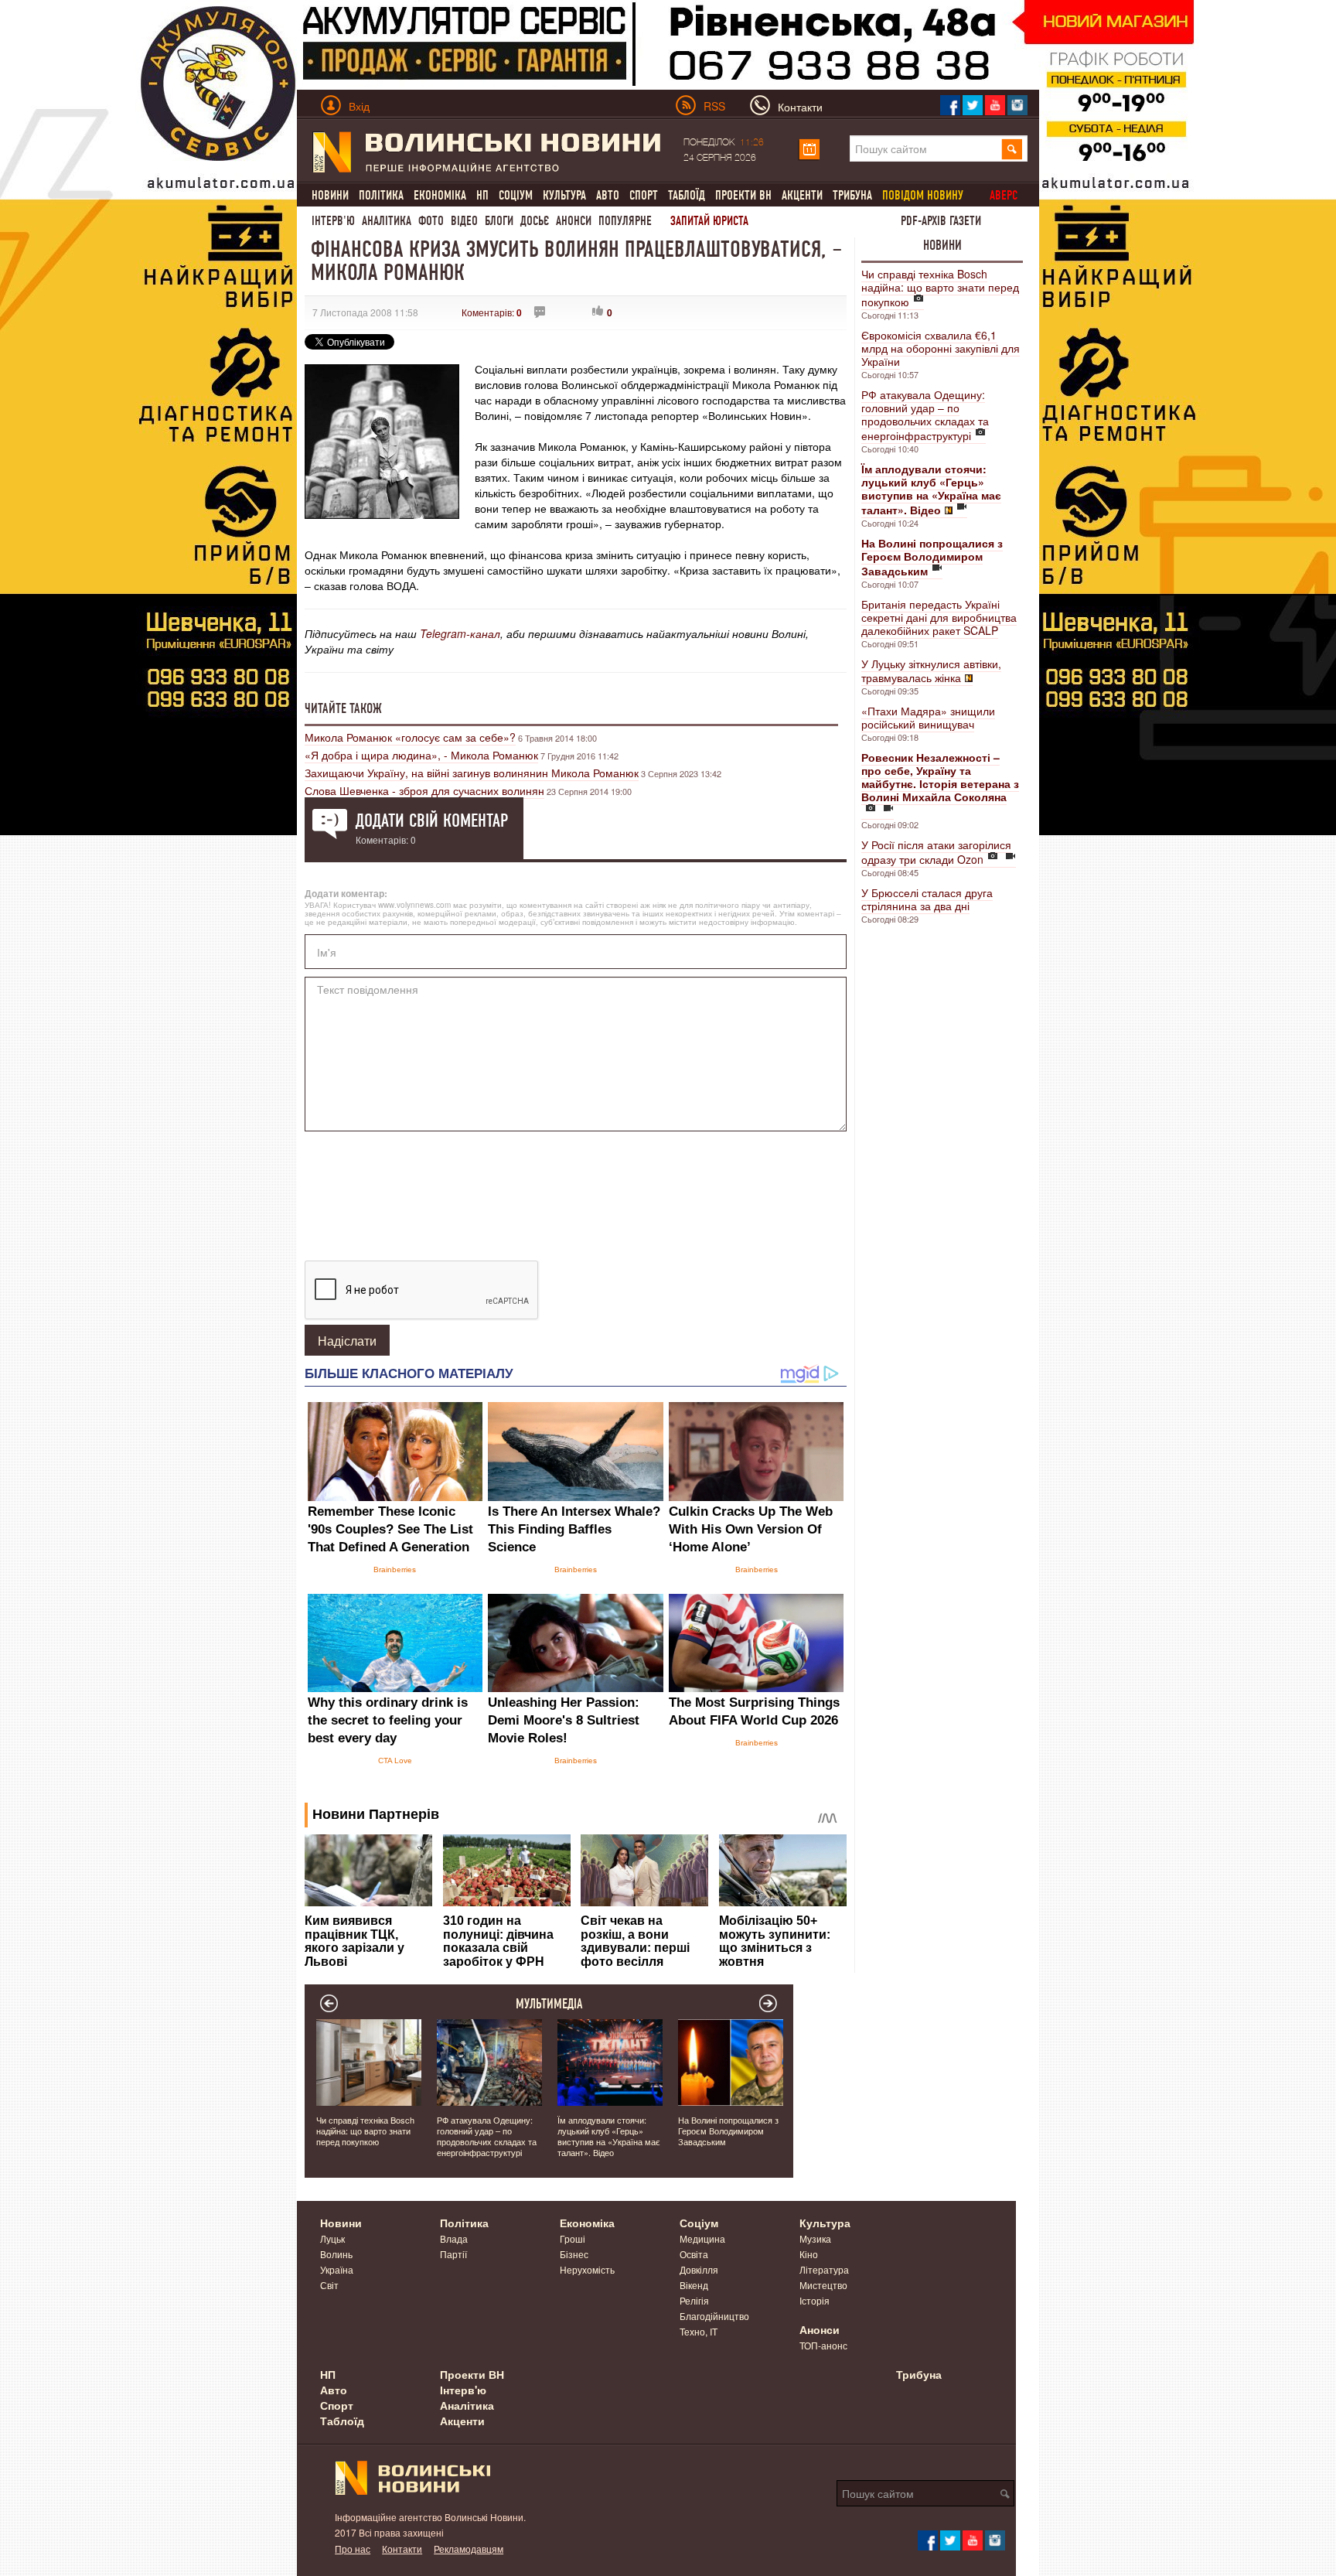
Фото (431, 221)
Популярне (625, 221)
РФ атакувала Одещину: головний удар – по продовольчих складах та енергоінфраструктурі (925, 415)
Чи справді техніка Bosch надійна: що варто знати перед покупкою (940, 288)
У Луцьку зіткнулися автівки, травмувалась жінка (931, 670)
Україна (337, 2269)
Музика (815, 2238)
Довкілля (699, 2269)
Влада (454, 2238)
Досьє (535, 221)
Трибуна (852, 195)
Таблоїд (687, 195)
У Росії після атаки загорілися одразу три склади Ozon (936, 852)
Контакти (402, 2549)
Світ (329, 2285)
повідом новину (923, 195)
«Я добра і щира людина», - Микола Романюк (421, 755)
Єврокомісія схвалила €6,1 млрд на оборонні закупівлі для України (941, 348)
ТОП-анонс (823, 2345)
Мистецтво (823, 2285)
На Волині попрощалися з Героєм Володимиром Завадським (728, 2131)
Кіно (809, 2254)
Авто (608, 195)
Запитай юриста (709, 221)
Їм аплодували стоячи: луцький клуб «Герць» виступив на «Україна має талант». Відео (609, 2136)
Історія (815, 2300)
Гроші (573, 2238)
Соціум (516, 195)
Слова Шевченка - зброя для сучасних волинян (424, 790)
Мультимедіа (549, 2004)
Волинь (336, 2254)
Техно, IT (699, 2331)
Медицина (702, 2238)
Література (824, 2269)
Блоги (499, 221)
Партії (453, 2254)
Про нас (353, 2549)
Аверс (1004, 195)
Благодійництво (714, 2316)
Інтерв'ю (333, 221)
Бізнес (574, 2254)
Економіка (440, 195)
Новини (330, 195)
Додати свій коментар (432, 821)
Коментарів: (492, 312)
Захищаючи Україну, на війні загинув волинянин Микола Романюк (472, 773)
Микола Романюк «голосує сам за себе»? (410, 737)
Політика (381, 195)
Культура (564, 195)
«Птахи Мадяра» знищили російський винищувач (928, 717)
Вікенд (694, 2285)
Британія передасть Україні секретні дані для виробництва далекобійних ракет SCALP (939, 617)
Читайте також (343, 708)
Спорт (644, 195)
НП (482, 195)
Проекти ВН (743, 195)
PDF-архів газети (941, 221)
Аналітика (387, 221)
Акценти (802, 195)
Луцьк (332, 2238)
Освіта (694, 2254)
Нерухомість (587, 2269)
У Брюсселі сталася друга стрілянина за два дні (927, 899)
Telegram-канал (460, 633)
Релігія (694, 2300)
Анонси (574, 221)
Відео (464, 221)
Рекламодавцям (469, 2549)
